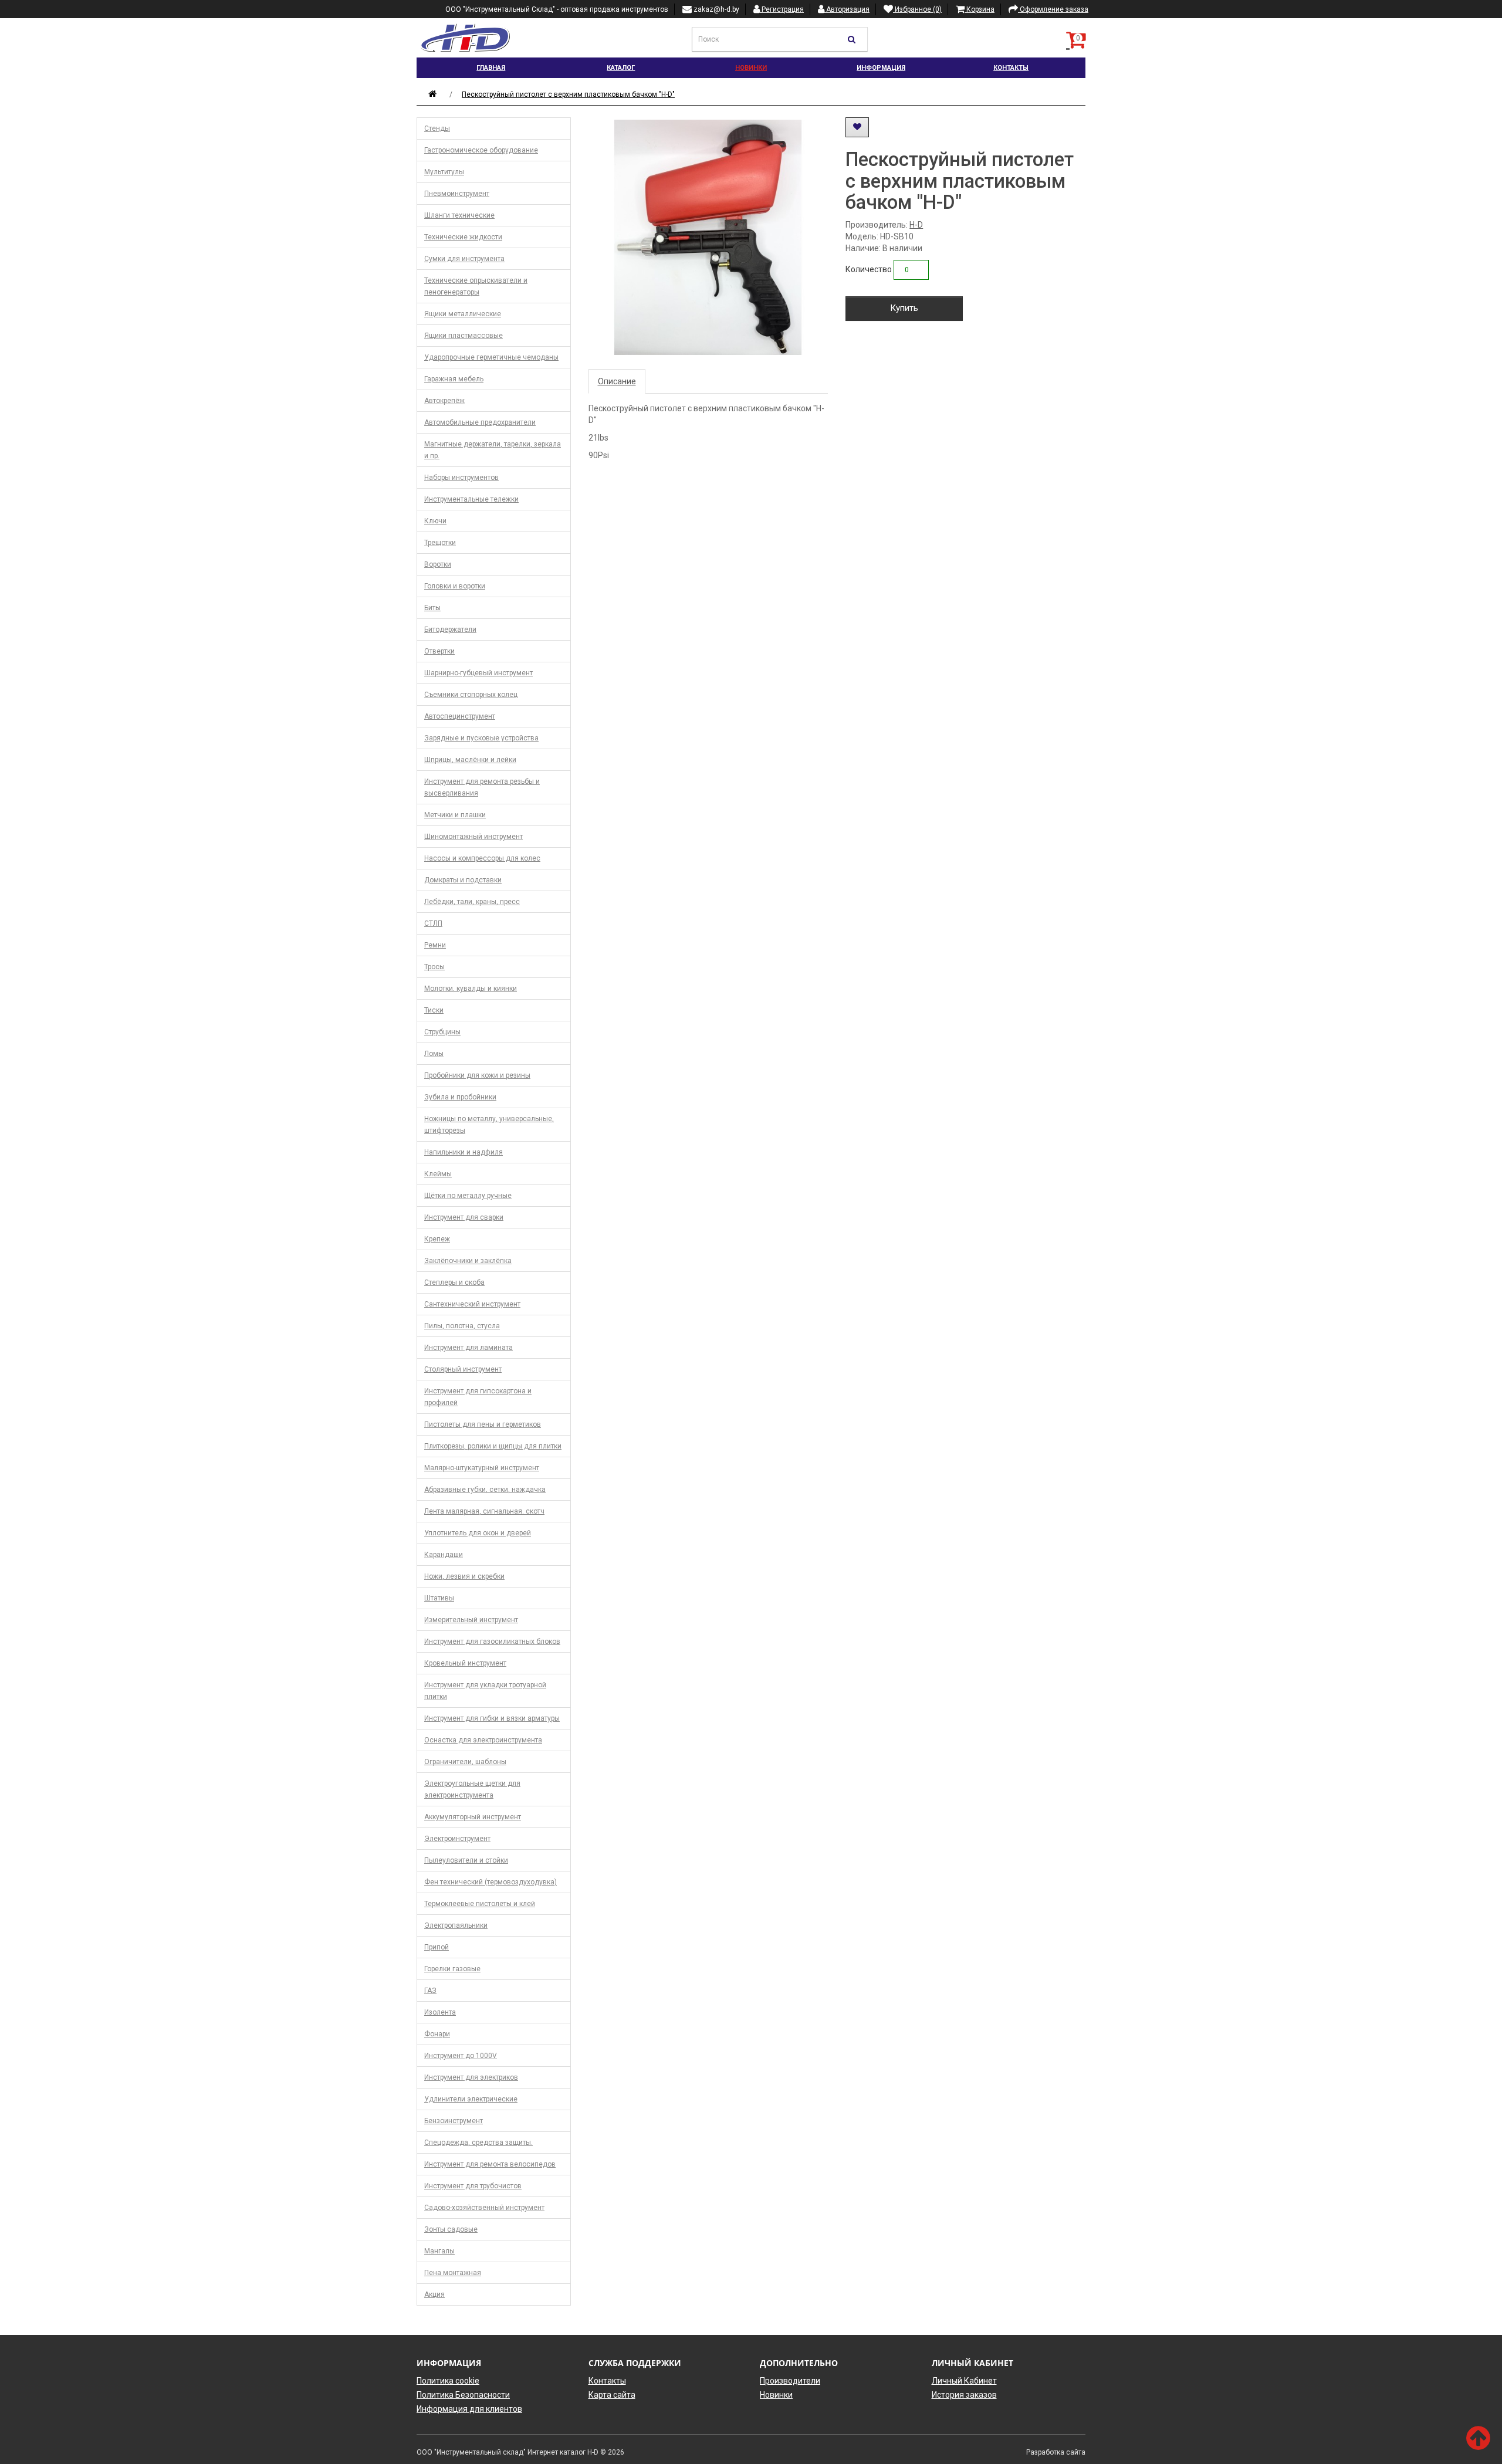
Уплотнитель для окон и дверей (478, 1533)
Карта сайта (612, 2395)
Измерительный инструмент (471, 1620)
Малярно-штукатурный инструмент (482, 1468)
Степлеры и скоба (454, 1282)
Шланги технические (459, 215)
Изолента (440, 2012)
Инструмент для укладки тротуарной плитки (485, 1691)
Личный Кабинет (964, 2381)
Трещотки (440, 543)
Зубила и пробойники (460, 1097)
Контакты (1011, 68)
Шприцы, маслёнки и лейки (470, 760)
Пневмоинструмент (457, 194)
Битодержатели (450, 629)
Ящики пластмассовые (464, 336)
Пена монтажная (453, 2273)
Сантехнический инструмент (472, 1304)
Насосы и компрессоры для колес (482, 858)
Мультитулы (444, 172)
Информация (881, 68)
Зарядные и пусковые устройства (481, 738)
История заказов (964, 2395)
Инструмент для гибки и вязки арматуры (492, 1718)
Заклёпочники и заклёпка (468, 1261)
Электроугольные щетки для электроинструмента (472, 1789)
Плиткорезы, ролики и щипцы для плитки (493, 1446)
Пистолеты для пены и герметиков (483, 1424)
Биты (432, 608)
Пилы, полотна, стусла (462, 1326)
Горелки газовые (452, 1969)
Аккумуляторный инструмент (473, 1817)
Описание (617, 381)
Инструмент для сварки (464, 1217)
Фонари (437, 2034)
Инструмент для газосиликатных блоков (492, 1641)
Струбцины (442, 1032)
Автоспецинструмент (460, 716)
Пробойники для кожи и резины (477, 1075)
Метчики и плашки (455, 815)
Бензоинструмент (454, 2121)
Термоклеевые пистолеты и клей (480, 1904)
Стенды (437, 128)
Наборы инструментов (461, 478)
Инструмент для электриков (471, 2077)
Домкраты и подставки (463, 880)
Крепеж (437, 1239)
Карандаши (444, 1555)
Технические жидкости (463, 237)
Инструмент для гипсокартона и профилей (478, 1397)
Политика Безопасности (463, 2395)
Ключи (435, 521)
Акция (434, 2294)
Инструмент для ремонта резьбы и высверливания (482, 787)
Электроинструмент (457, 1839)
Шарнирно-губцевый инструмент (478, 673)
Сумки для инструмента (464, 259)
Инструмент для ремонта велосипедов (490, 2164)
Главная (491, 68)
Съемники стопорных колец (471, 695)
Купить (904, 308)
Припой (437, 1947)
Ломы (434, 1054)
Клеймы (438, 1174)
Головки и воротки (455, 586)
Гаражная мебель (454, 379)
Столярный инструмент (463, 1369)
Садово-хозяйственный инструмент (484, 2208)
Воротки (438, 564)
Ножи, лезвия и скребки (464, 1576)
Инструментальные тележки (471, 499)
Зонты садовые (451, 2229)
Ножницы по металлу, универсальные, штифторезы (489, 1125)
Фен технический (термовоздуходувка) (490, 1882)
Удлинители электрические (471, 2099)
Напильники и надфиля (464, 1152)
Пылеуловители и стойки (466, 1860)
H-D (916, 225)
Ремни (435, 945)
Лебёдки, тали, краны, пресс (472, 902)
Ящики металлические (463, 314)
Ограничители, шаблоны (465, 1762)
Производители (790, 2381)
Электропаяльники (456, 1925)
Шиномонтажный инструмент (473, 837)
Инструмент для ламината (468, 1348)
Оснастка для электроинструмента (483, 1740)
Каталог (621, 68)
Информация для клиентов (469, 2409)
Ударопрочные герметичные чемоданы (491, 357)
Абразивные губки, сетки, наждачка (485, 1490)
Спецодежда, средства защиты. (478, 2143)
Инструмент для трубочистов (473, 2186)
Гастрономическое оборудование (481, 150)
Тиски (434, 1010)
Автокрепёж (444, 401)
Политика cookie (448, 2381)
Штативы (439, 1598)
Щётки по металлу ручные (468, 1196)
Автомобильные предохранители (480, 422)
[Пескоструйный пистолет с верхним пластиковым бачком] (708, 237)
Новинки (751, 68)
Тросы (434, 967)
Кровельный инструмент (465, 1663)
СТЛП (433, 923)
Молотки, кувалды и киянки (471, 989)
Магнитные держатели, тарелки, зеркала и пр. (493, 450)
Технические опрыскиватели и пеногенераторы (476, 286)
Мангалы (439, 2251)
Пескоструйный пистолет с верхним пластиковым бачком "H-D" (568, 94)
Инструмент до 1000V (461, 2056)
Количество (869, 269)
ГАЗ (430, 1991)
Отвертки (439, 651)
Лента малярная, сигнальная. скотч (484, 1511)
